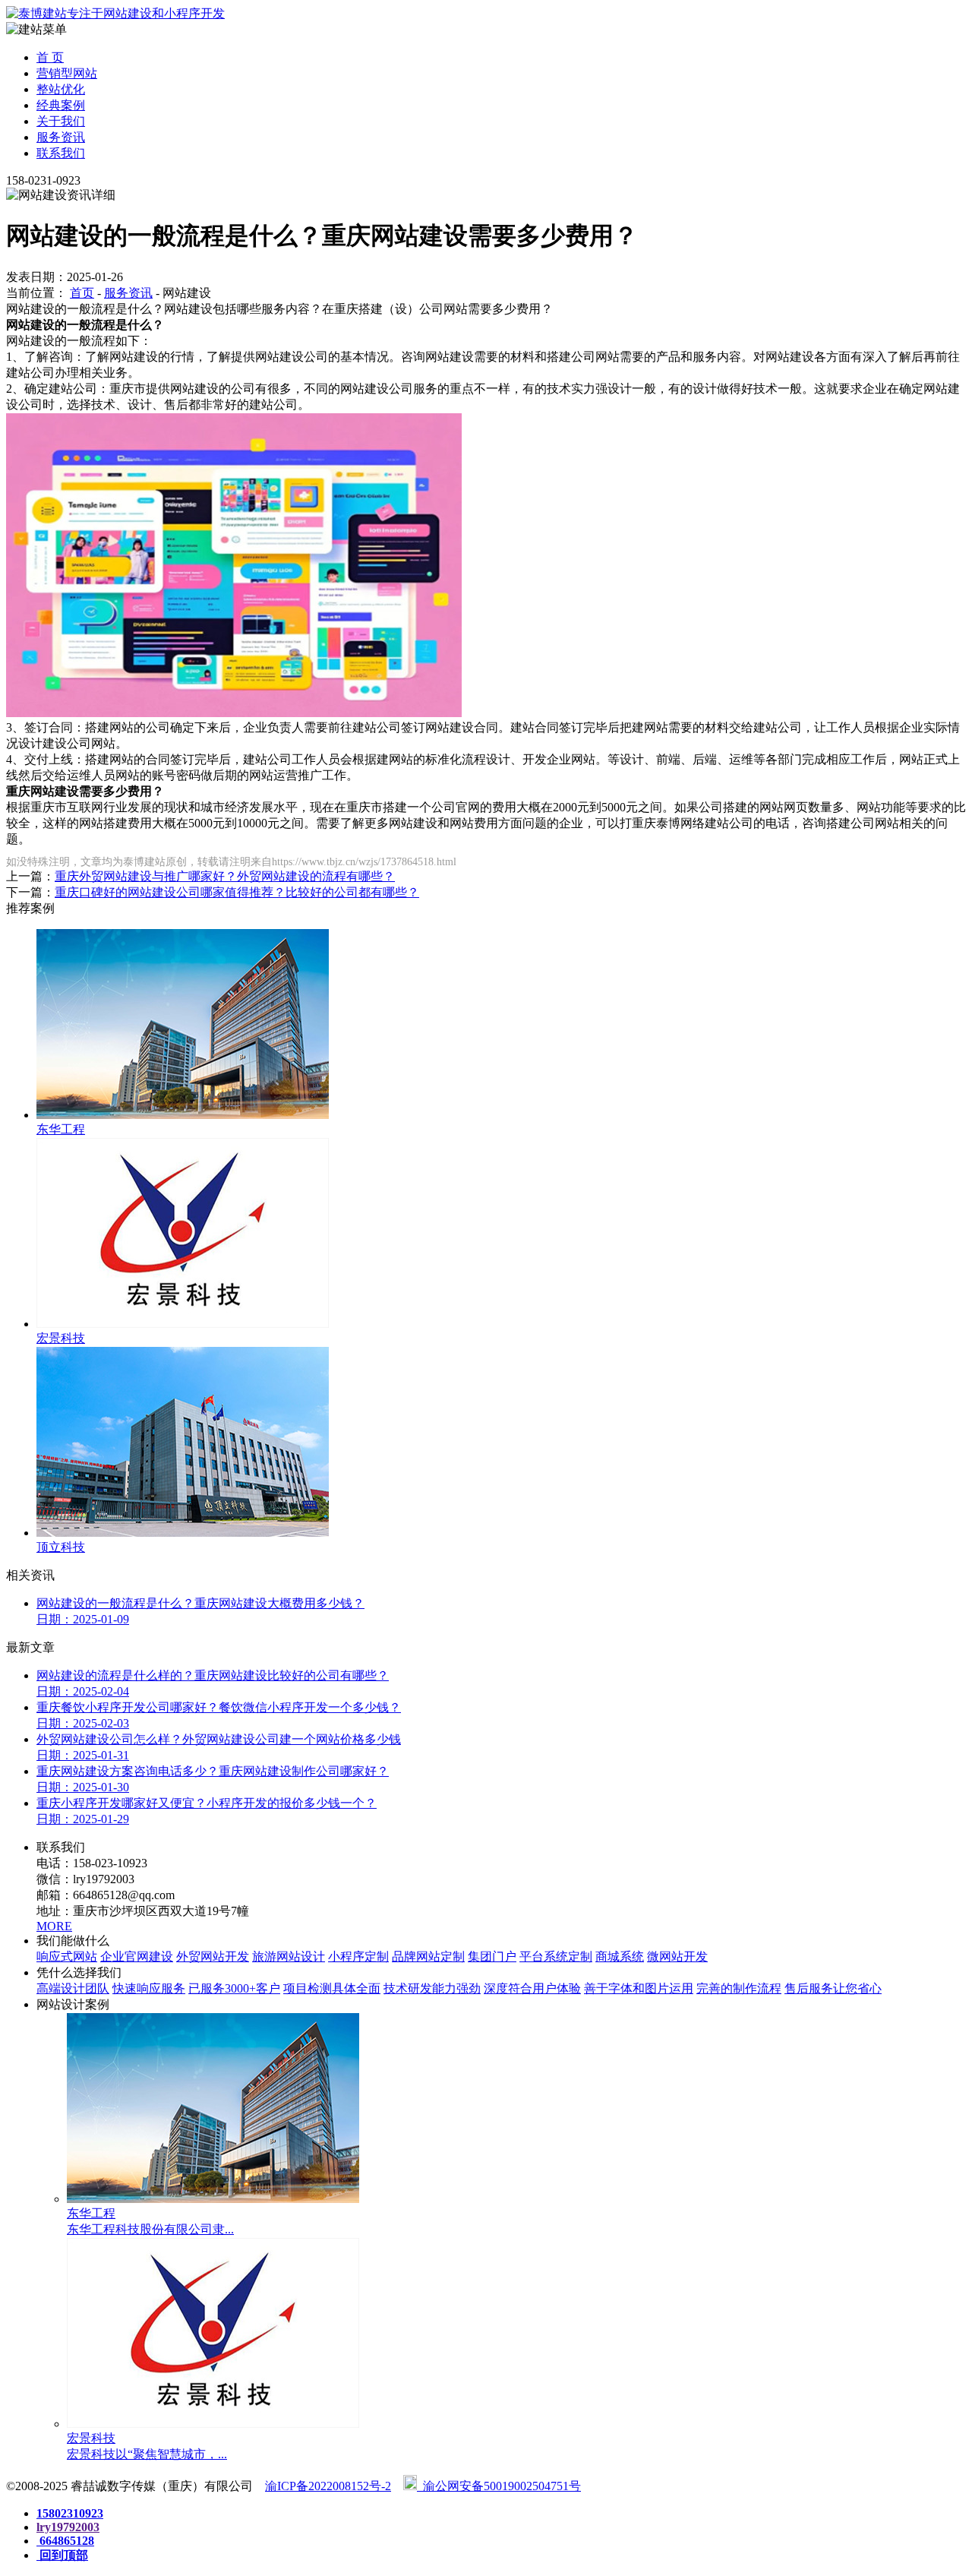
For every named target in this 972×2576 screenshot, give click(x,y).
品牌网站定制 (428, 1956)
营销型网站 (67, 73)
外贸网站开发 (213, 1956)
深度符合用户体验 (532, 1988)
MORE (54, 1926)
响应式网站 (67, 1956)
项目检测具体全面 (332, 1988)
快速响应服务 (149, 1988)
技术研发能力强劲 (432, 1988)
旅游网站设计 (289, 1956)
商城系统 (620, 1956)
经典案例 (61, 105)
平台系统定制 (556, 1956)
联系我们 (61, 153)
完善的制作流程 (739, 1988)
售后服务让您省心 (833, 1988)
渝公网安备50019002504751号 (499, 2486)
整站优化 (61, 89)
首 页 (50, 57)
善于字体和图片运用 (639, 1988)
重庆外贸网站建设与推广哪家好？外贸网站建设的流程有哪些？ (225, 876)
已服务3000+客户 (234, 1988)
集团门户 (492, 1956)
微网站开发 (677, 1956)
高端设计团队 (73, 1988)
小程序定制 (358, 1956)
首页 (82, 293)
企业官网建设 (137, 1956)
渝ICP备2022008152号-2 (328, 2486)
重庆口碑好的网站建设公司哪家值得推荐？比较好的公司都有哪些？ (237, 892)
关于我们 (61, 121)
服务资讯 (61, 137)
